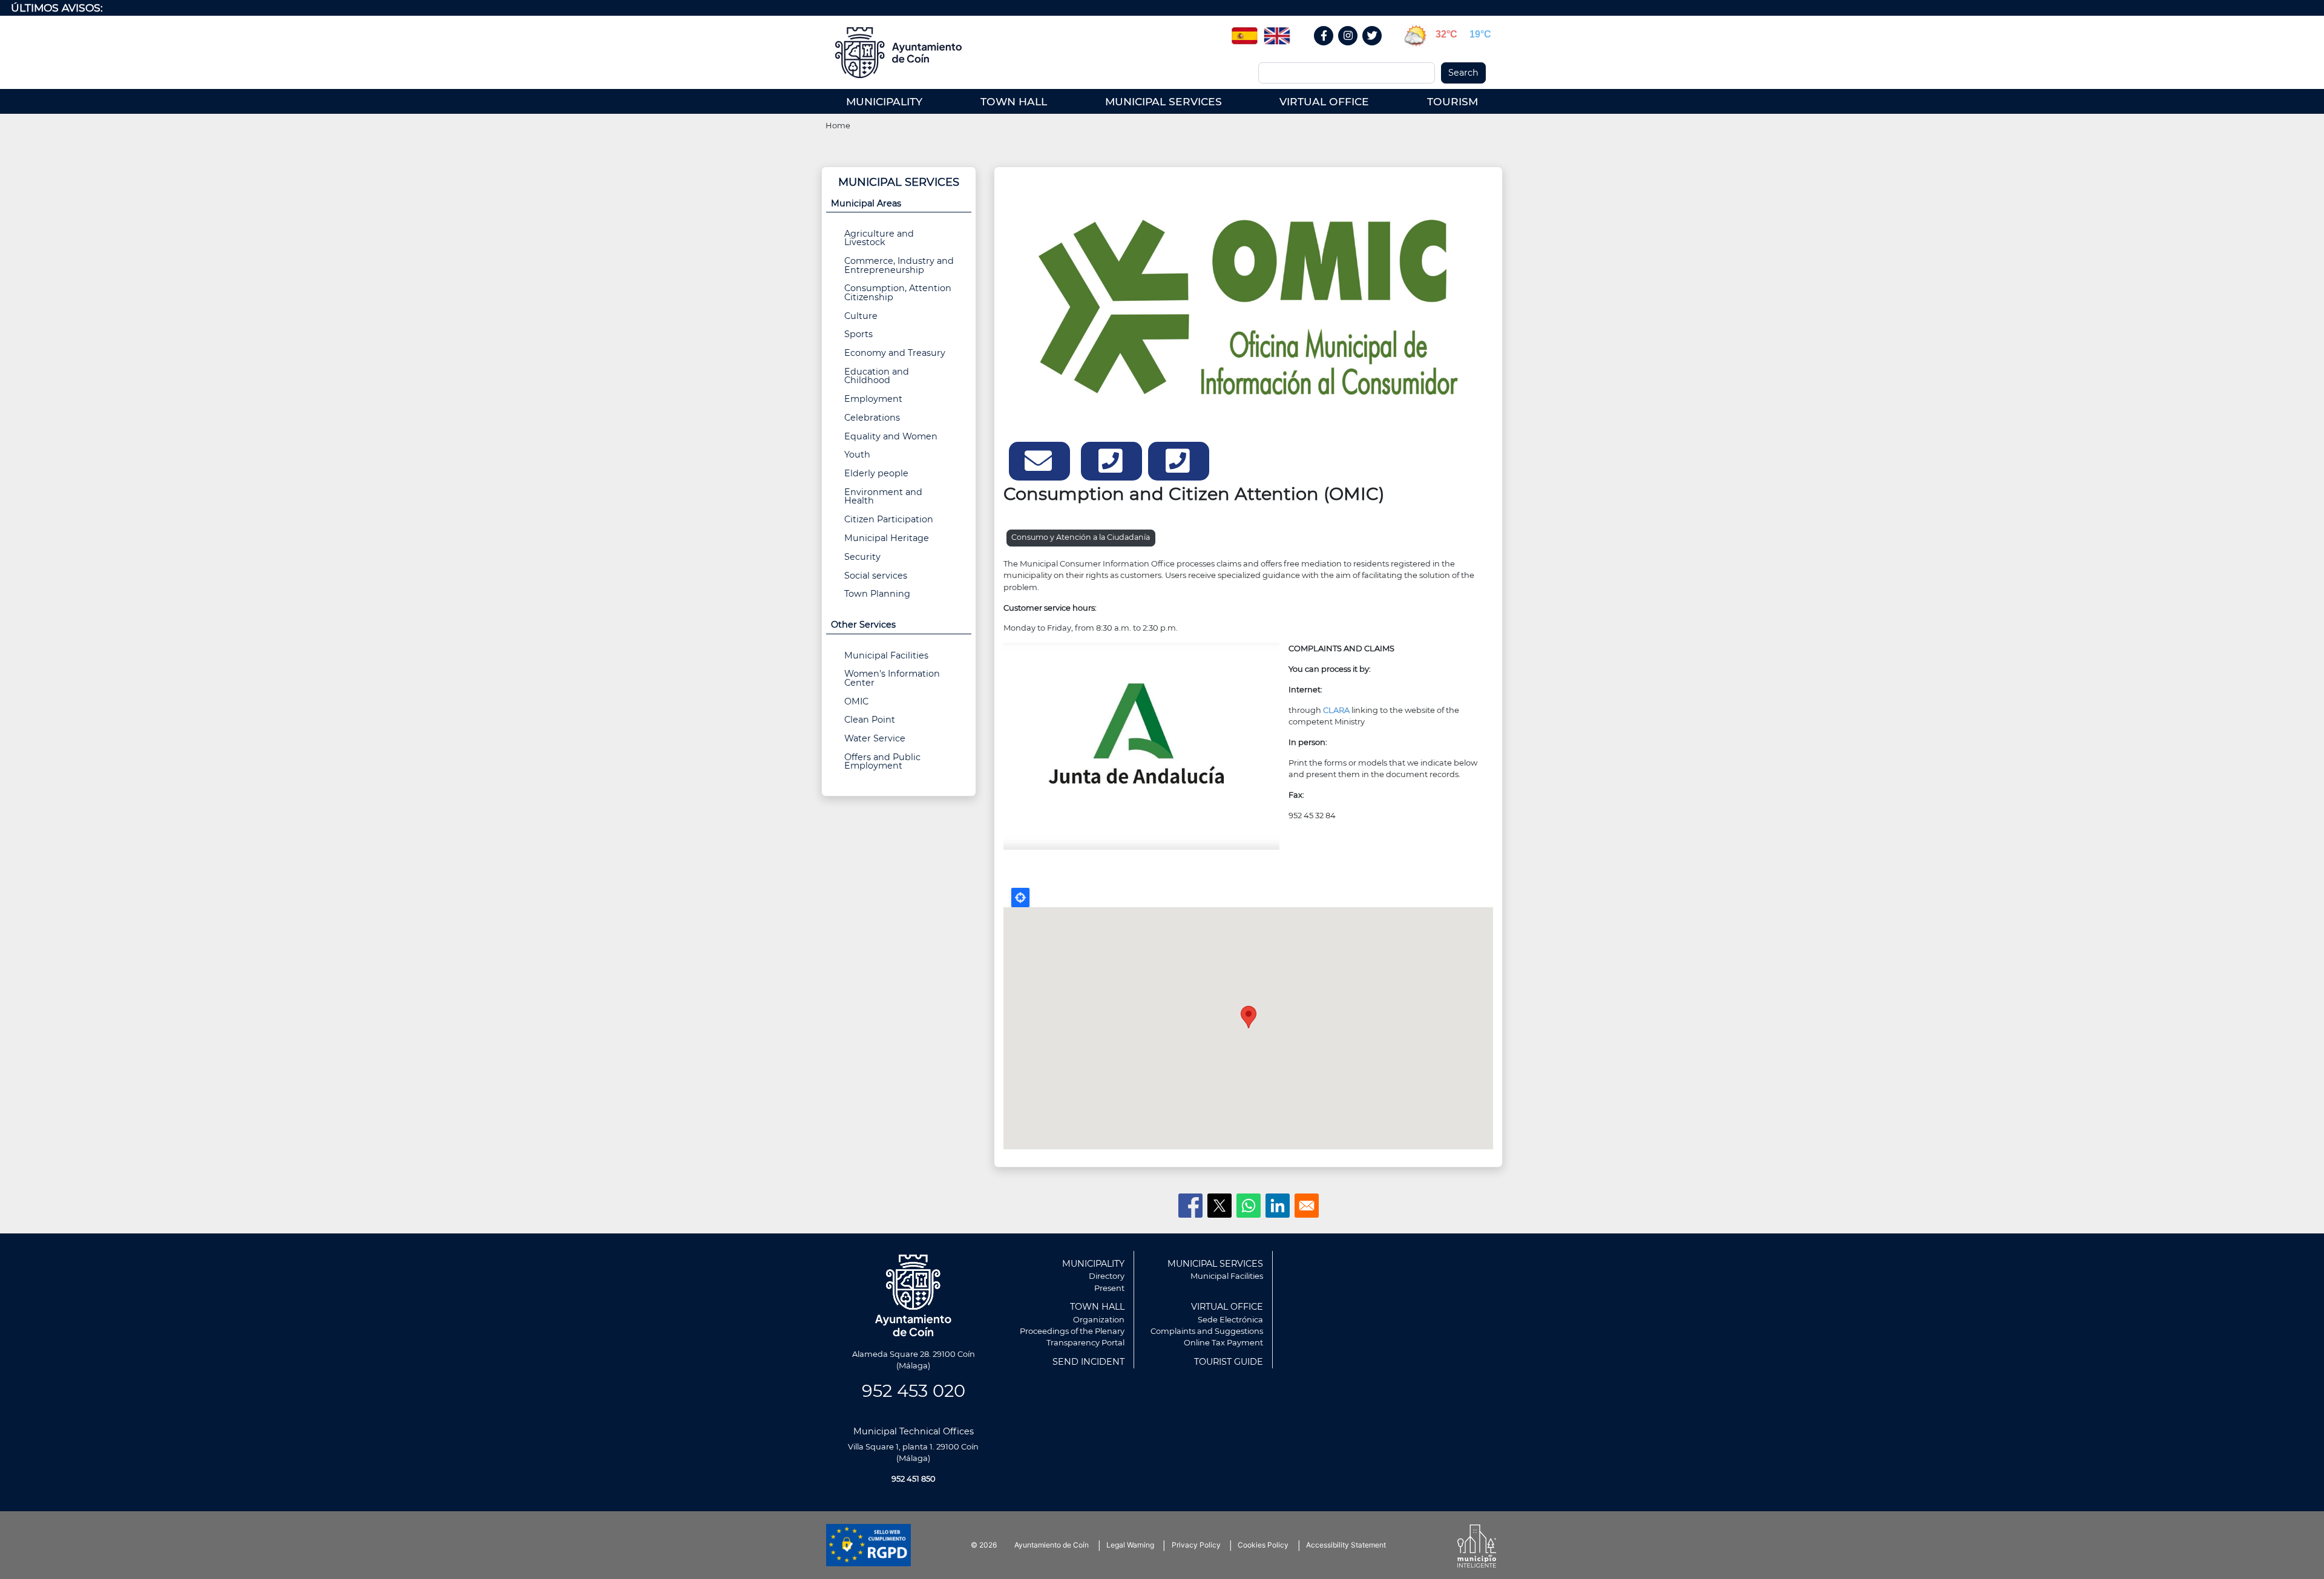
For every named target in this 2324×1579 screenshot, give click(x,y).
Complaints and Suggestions (1207, 1331)
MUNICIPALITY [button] (884, 101)
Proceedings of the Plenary (1072, 1331)
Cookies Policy (1263, 1545)
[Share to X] (1219, 1206)
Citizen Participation (889, 519)
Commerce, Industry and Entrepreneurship (899, 265)
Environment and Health (883, 496)
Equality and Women (891, 436)
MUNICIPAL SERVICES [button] (1164, 101)
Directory (1107, 1276)
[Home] (903, 53)
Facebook (1330, 49)
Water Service (875, 738)
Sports (858, 334)
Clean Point (870, 720)
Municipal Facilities (886, 655)
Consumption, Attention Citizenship (898, 292)
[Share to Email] (1307, 1206)
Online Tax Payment (1223, 1342)
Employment (873, 399)
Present (1109, 1288)
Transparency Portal (1085, 1342)
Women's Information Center (892, 678)
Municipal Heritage (887, 538)
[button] (1248, 306)
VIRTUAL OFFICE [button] (1324, 101)
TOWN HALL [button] (1014, 101)
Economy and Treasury (895, 353)
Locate (1020, 898)
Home (838, 125)
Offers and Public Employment (882, 761)
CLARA (1336, 710)
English (1277, 31)
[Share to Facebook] (1190, 1206)
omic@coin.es (1039, 461)
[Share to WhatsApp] (1249, 1206)
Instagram (1354, 49)
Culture (861, 316)
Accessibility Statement (1346, 1545)
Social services (876, 576)
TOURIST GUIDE (1229, 1362)
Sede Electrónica (1230, 1319)
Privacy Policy (1196, 1545)
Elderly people (876, 473)
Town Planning (877, 594)
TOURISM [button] (1452, 101)
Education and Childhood (877, 376)
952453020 (1179, 461)
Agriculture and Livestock (879, 238)
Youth (857, 455)
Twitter (1374, 49)
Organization (1099, 1319)
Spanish (1244, 31)
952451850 (1111, 461)
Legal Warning (1130, 1545)
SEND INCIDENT (1088, 1362)
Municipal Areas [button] (866, 203)
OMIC (856, 701)
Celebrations (872, 418)
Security (862, 557)
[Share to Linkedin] (1278, 1206)
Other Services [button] (863, 625)
